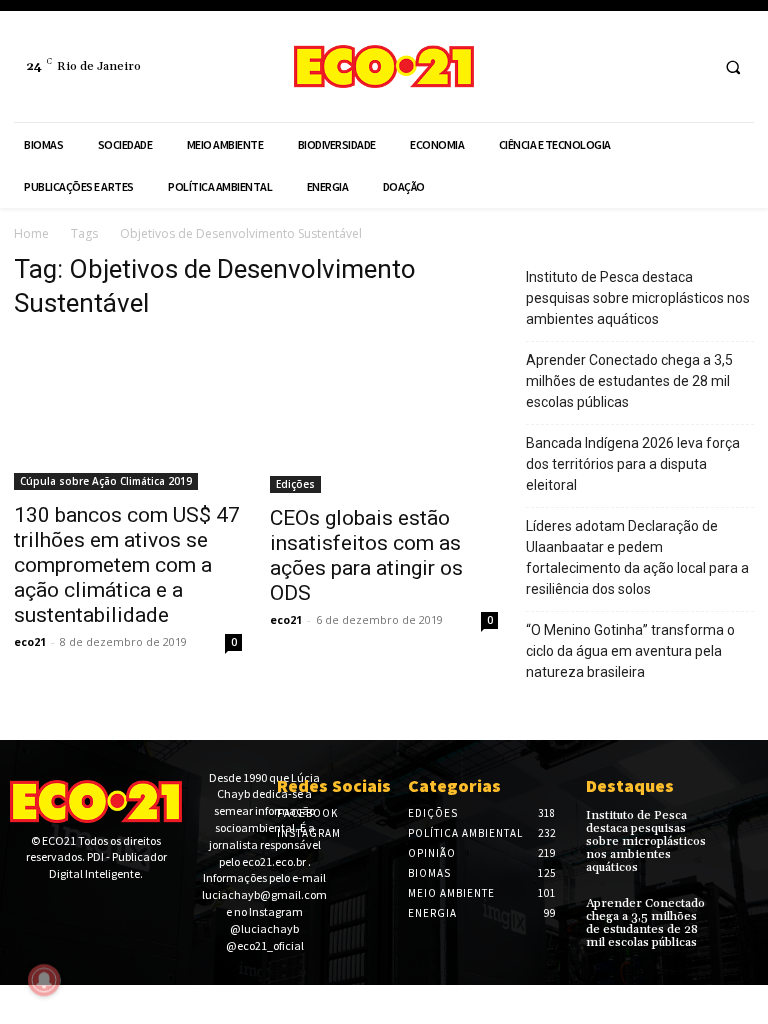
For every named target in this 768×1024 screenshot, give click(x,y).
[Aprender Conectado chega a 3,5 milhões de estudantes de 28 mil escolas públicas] (741, 910)
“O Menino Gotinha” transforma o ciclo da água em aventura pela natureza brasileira (630, 651)
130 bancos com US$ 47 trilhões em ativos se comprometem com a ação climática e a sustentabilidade (127, 565)
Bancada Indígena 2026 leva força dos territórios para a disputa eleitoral (633, 464)
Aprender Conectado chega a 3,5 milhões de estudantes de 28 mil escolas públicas (629, 381)
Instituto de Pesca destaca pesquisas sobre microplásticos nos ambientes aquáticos (638, 298)
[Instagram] (689, 66)
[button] (733, 67)
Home (31, 233)
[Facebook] (652, 66)
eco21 (30, 641)
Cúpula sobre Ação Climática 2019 (106, 481)
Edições (295, 484)
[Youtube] (84, 909)
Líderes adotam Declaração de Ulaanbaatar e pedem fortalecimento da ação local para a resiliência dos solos (637, 557)
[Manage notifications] (44, 980)
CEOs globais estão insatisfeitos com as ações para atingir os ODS (366, 555)
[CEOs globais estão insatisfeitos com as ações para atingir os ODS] (384, 416)
